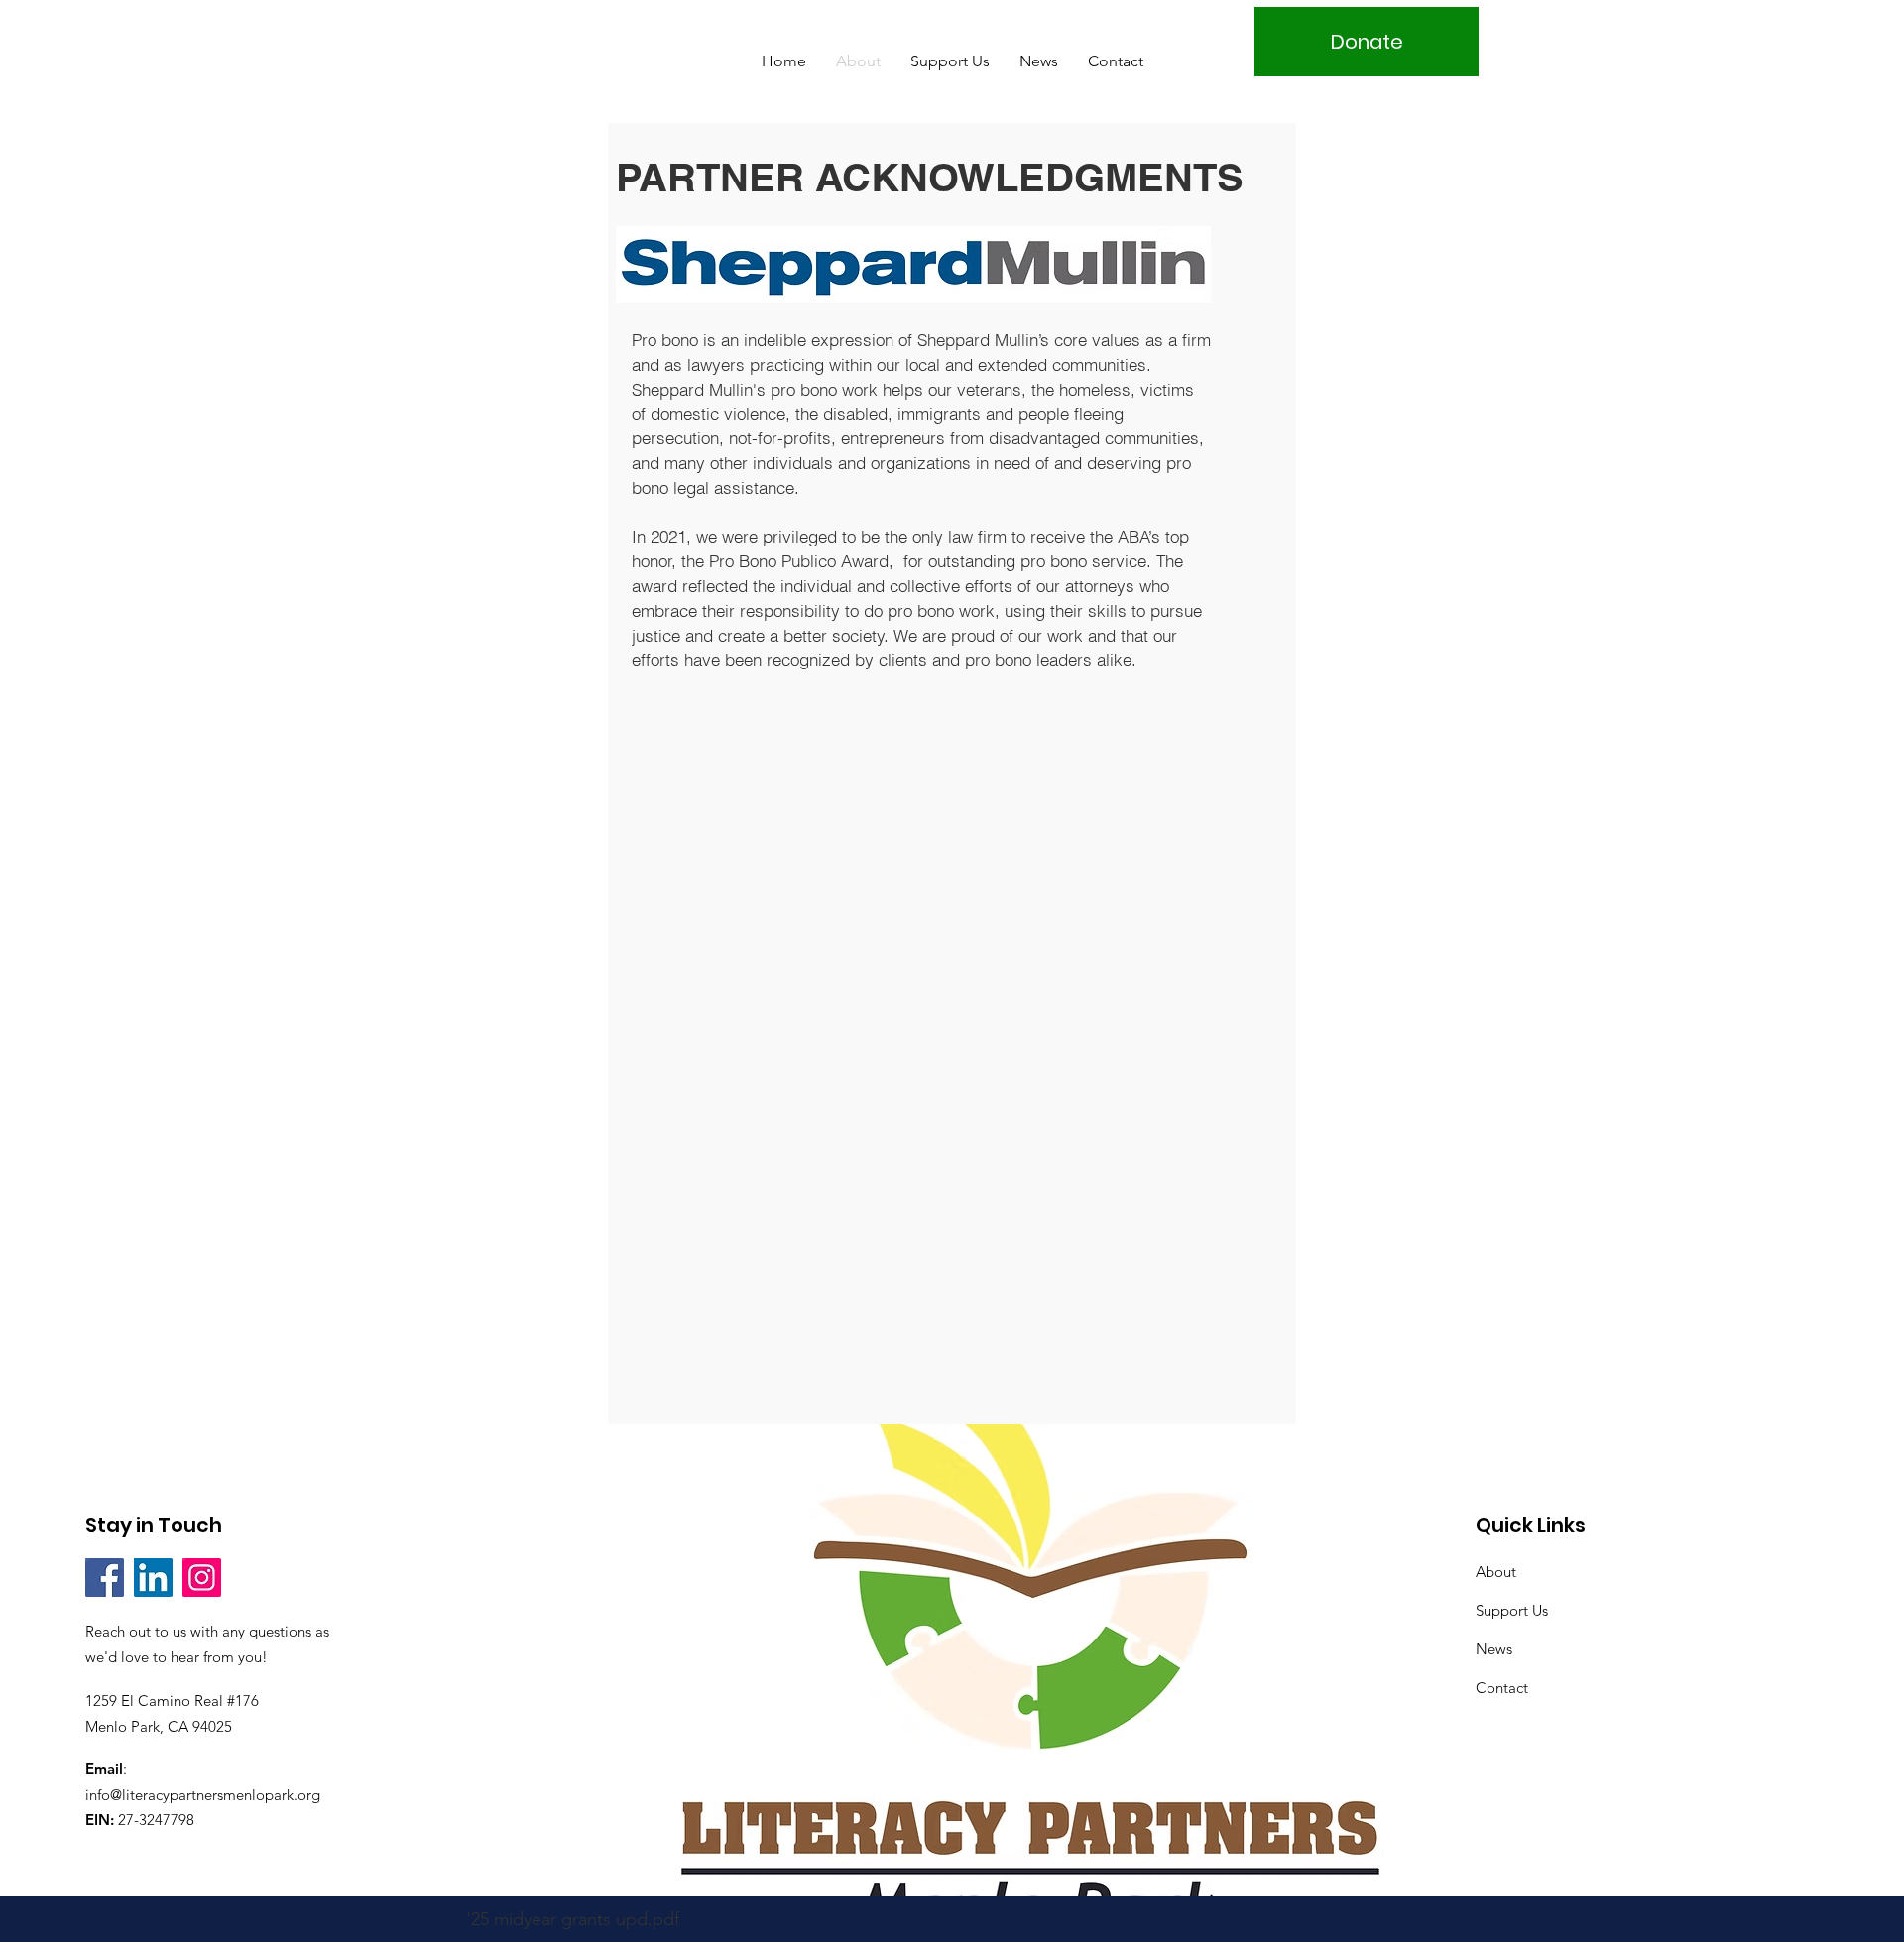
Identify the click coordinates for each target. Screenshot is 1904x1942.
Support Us (1512, 1610)
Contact (1502, 1688)
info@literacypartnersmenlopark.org (203, 1795)
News (1494, 1649)
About (1496, 1572)
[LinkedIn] (153, 1578)
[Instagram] (202, 1578)
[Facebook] (105, 1578)
